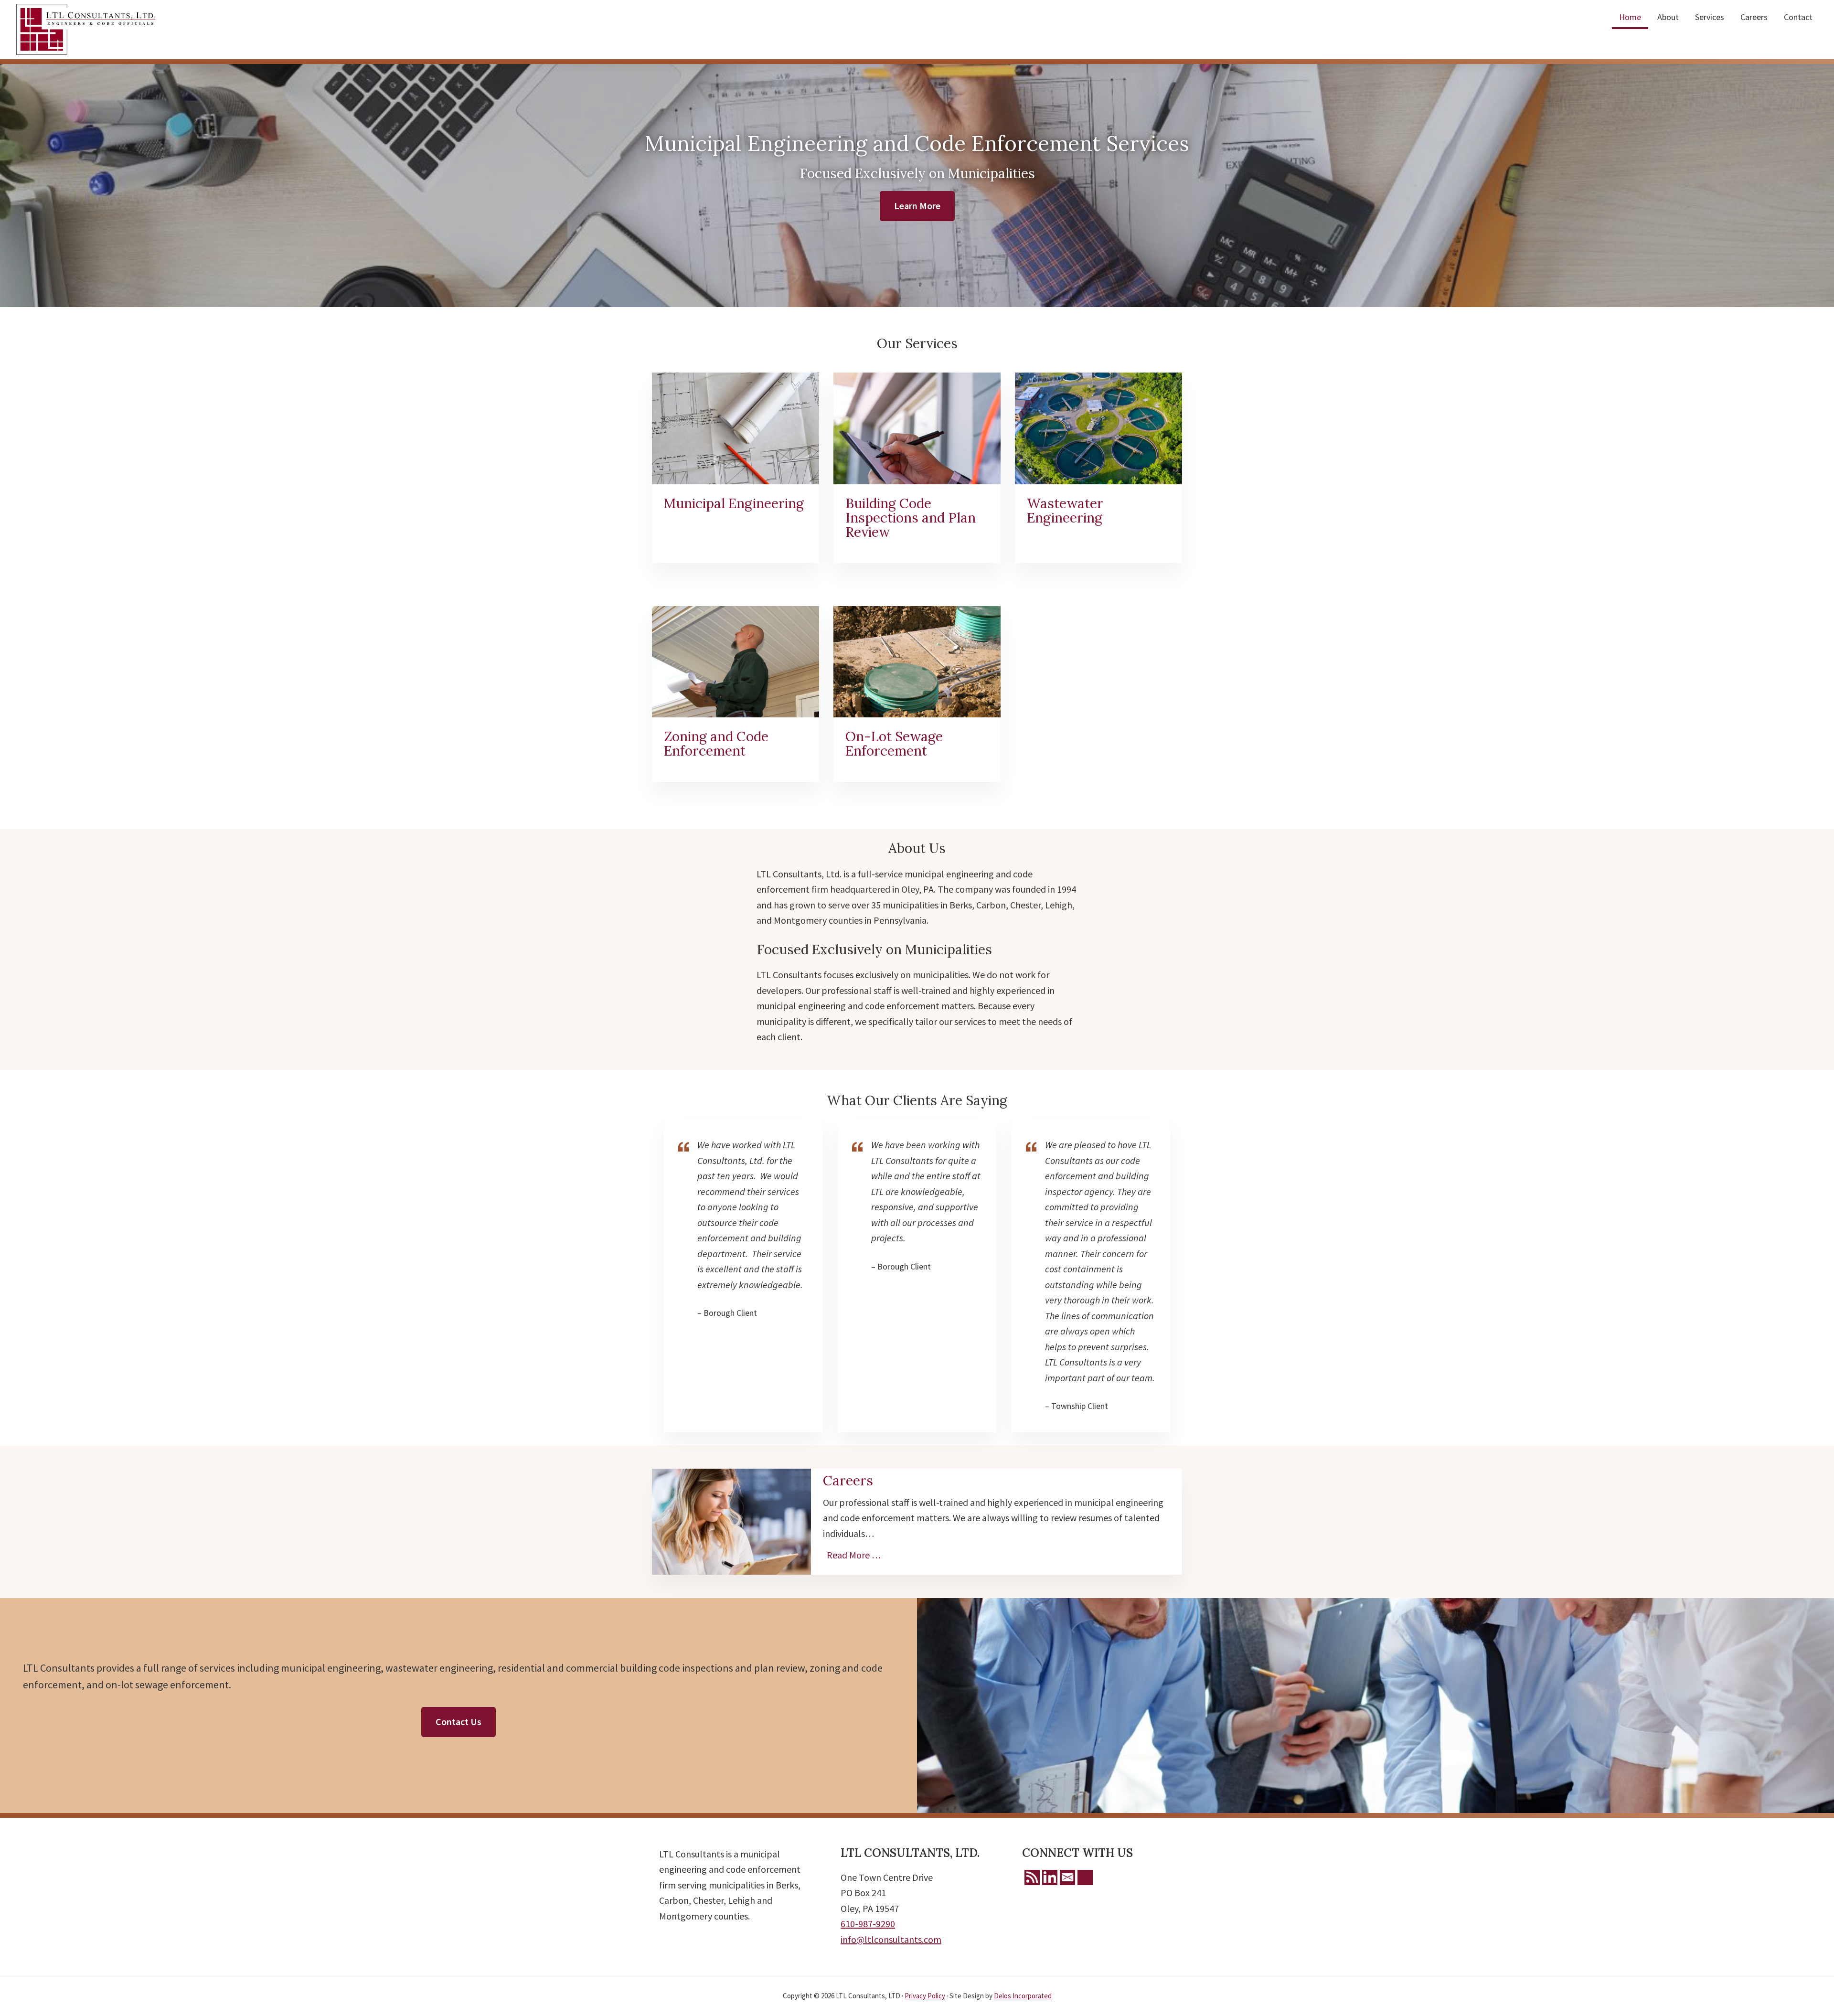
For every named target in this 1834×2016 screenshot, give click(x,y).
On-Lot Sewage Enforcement (894, 744)
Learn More (917, 206)
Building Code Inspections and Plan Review (911, 518)
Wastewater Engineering (1065, 511)
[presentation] (736, 428)
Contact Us (458, 1722)
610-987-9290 (868, 1924)
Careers (848, 1481)
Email (1067, 1877)
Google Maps (1085, 1877)
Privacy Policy (925, 1996)
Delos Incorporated (1023, 1996)
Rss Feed (1032, 1877)
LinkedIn (1050, 1877)
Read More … (856, 1555)
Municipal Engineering (734, 503)
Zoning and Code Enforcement (716, 744)
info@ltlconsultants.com (891, 1939)
